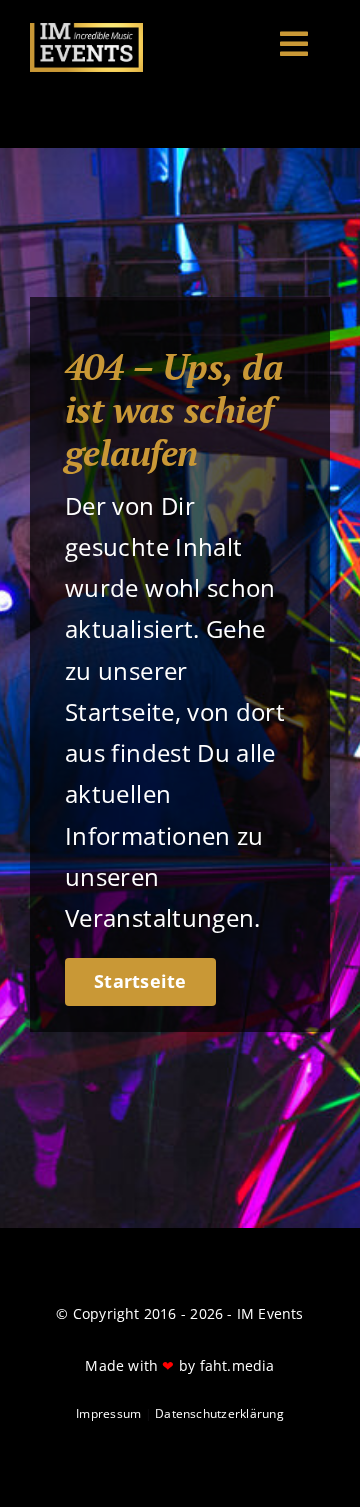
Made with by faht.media (179, 1365)
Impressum (108, 1413)
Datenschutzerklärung (219, 1413)
